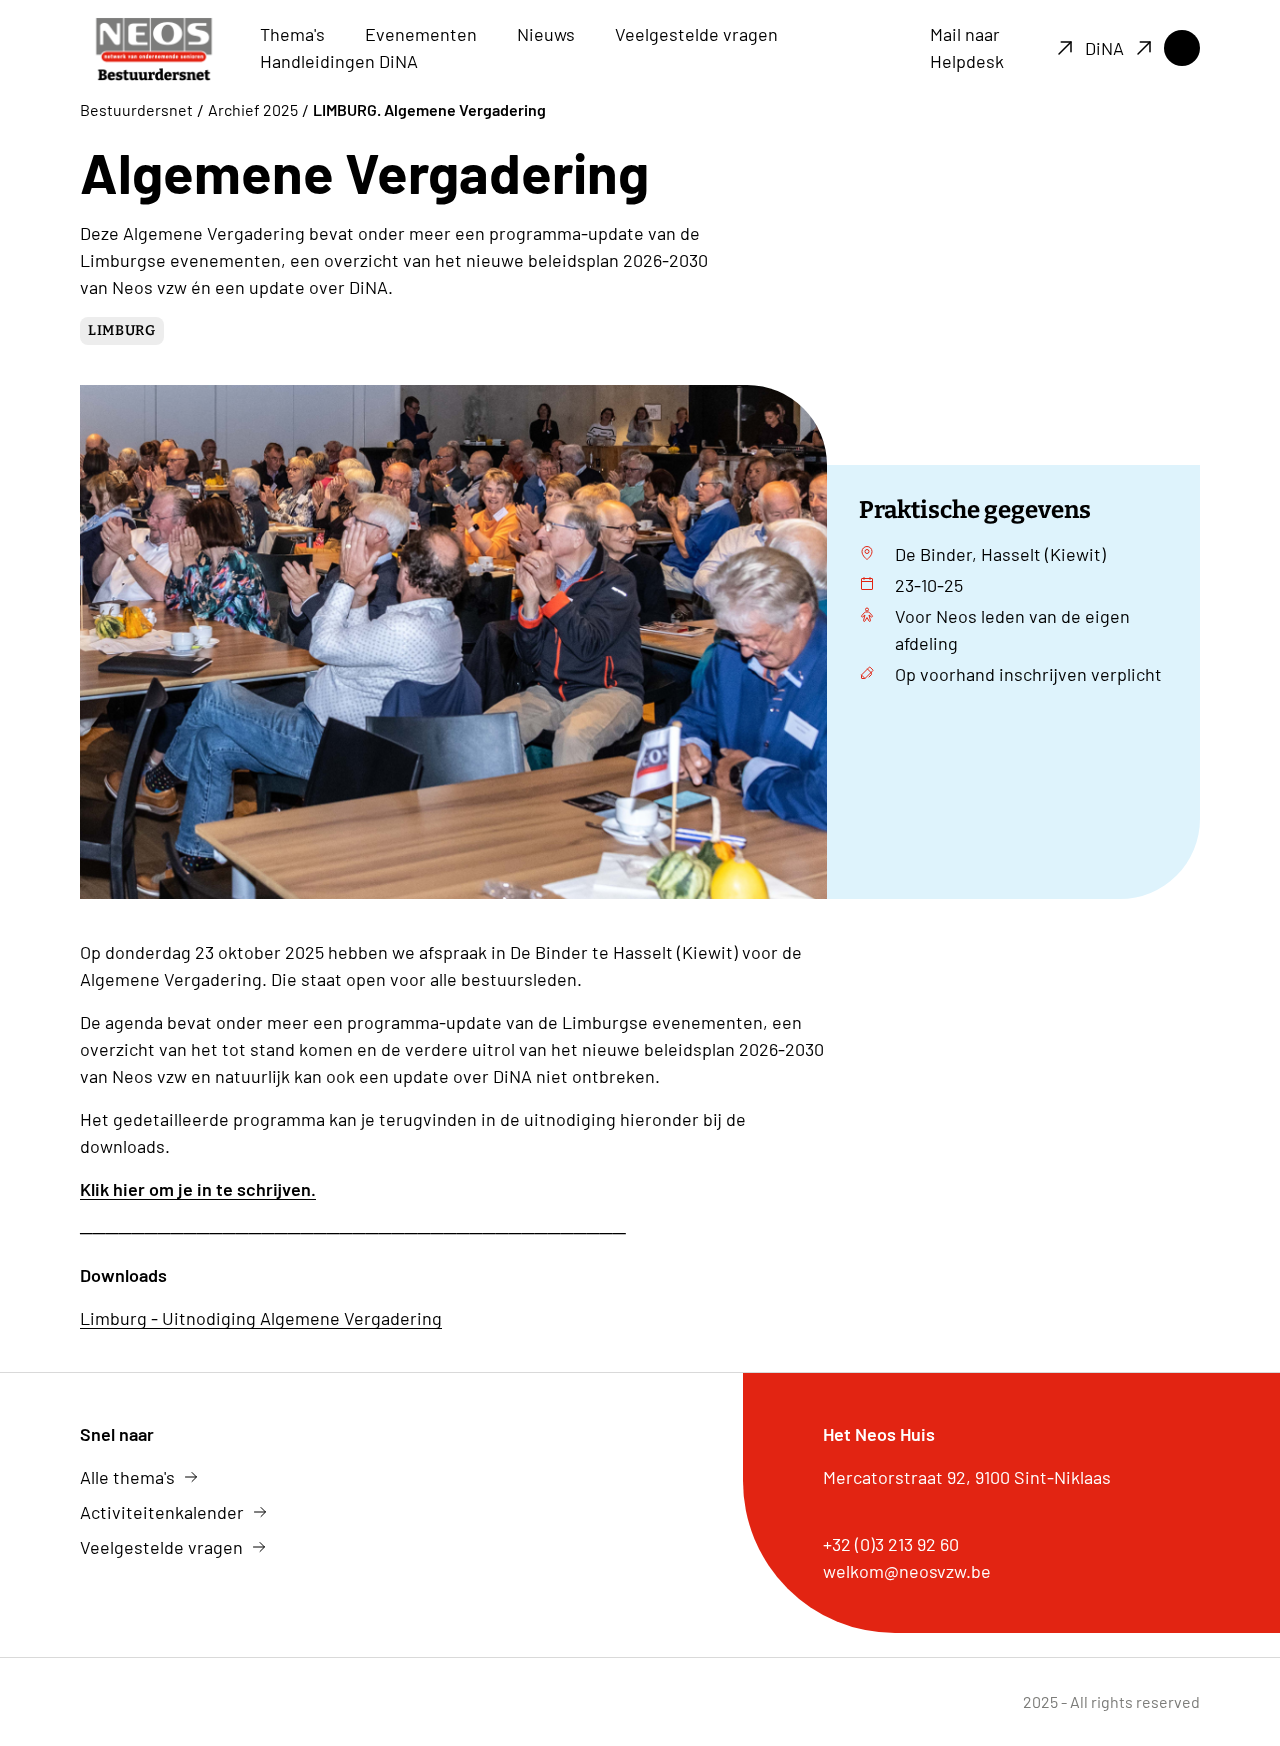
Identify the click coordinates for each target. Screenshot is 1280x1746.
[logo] (154, 48)
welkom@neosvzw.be (907, 1571)
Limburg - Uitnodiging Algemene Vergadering (261, 1318)
